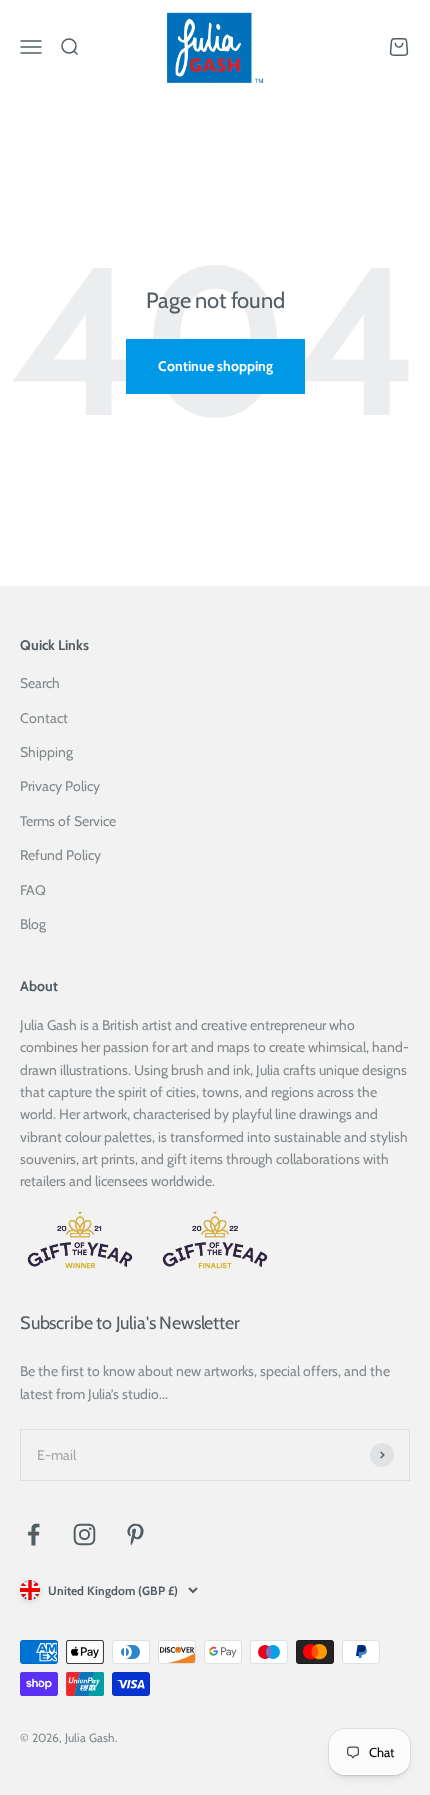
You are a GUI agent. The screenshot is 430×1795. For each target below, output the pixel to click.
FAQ (33, 890)
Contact (44, 718)
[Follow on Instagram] (84, 1534)
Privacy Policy (60, 786)
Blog (33, 924)
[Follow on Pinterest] (135, 1534)
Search (40, 683)
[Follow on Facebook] (33, 1534)
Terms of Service (68, 821)
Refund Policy (60, 855)
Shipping (46, 752)
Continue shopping (215, 366)
